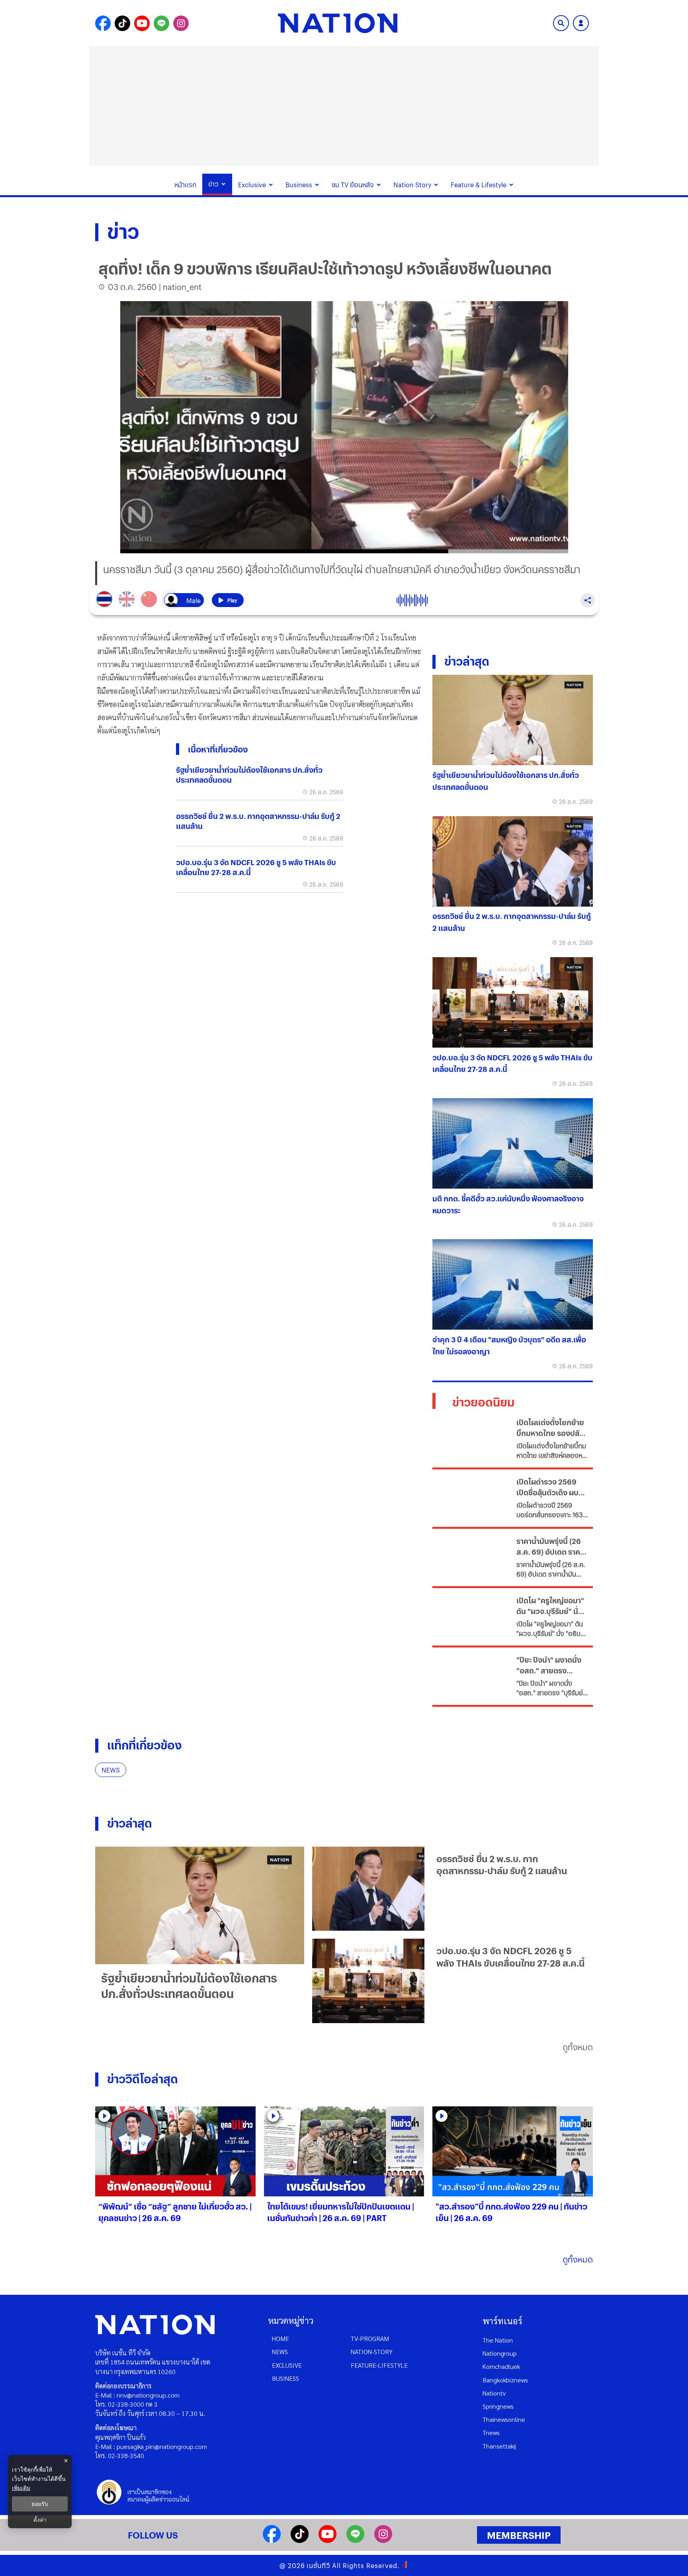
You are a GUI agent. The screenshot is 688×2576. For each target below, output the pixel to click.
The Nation (498, 2340)
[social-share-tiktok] (122, 23)
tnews (491, 2432)
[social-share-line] (161, 23)
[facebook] (272, 2540)
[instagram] (383, 2540)
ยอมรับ (40, 2504)
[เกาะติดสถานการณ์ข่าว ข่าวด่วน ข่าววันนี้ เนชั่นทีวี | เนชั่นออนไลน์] (338, 23)
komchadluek (501, 2366)
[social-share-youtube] (142, 23)
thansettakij (499, 2446)
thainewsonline (504, 2419)
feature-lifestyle (379, 2365)
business (285, 2378)
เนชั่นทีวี (319, 2565)
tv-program (370, 2338)
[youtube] (327, 2540)
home (280, 2338)
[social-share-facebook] (103, 23)
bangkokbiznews (505, 2380)
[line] (355, 2540)
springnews (498, 2406)
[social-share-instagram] (181, 23)
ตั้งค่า (40, 2520)
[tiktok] (300, 2540)
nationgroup (500, 2353)
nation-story (372, 2352)
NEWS (111, 1770)
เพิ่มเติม (21, 2488)
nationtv (494, 2393)
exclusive (287, 2365)
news (280, 2352)
